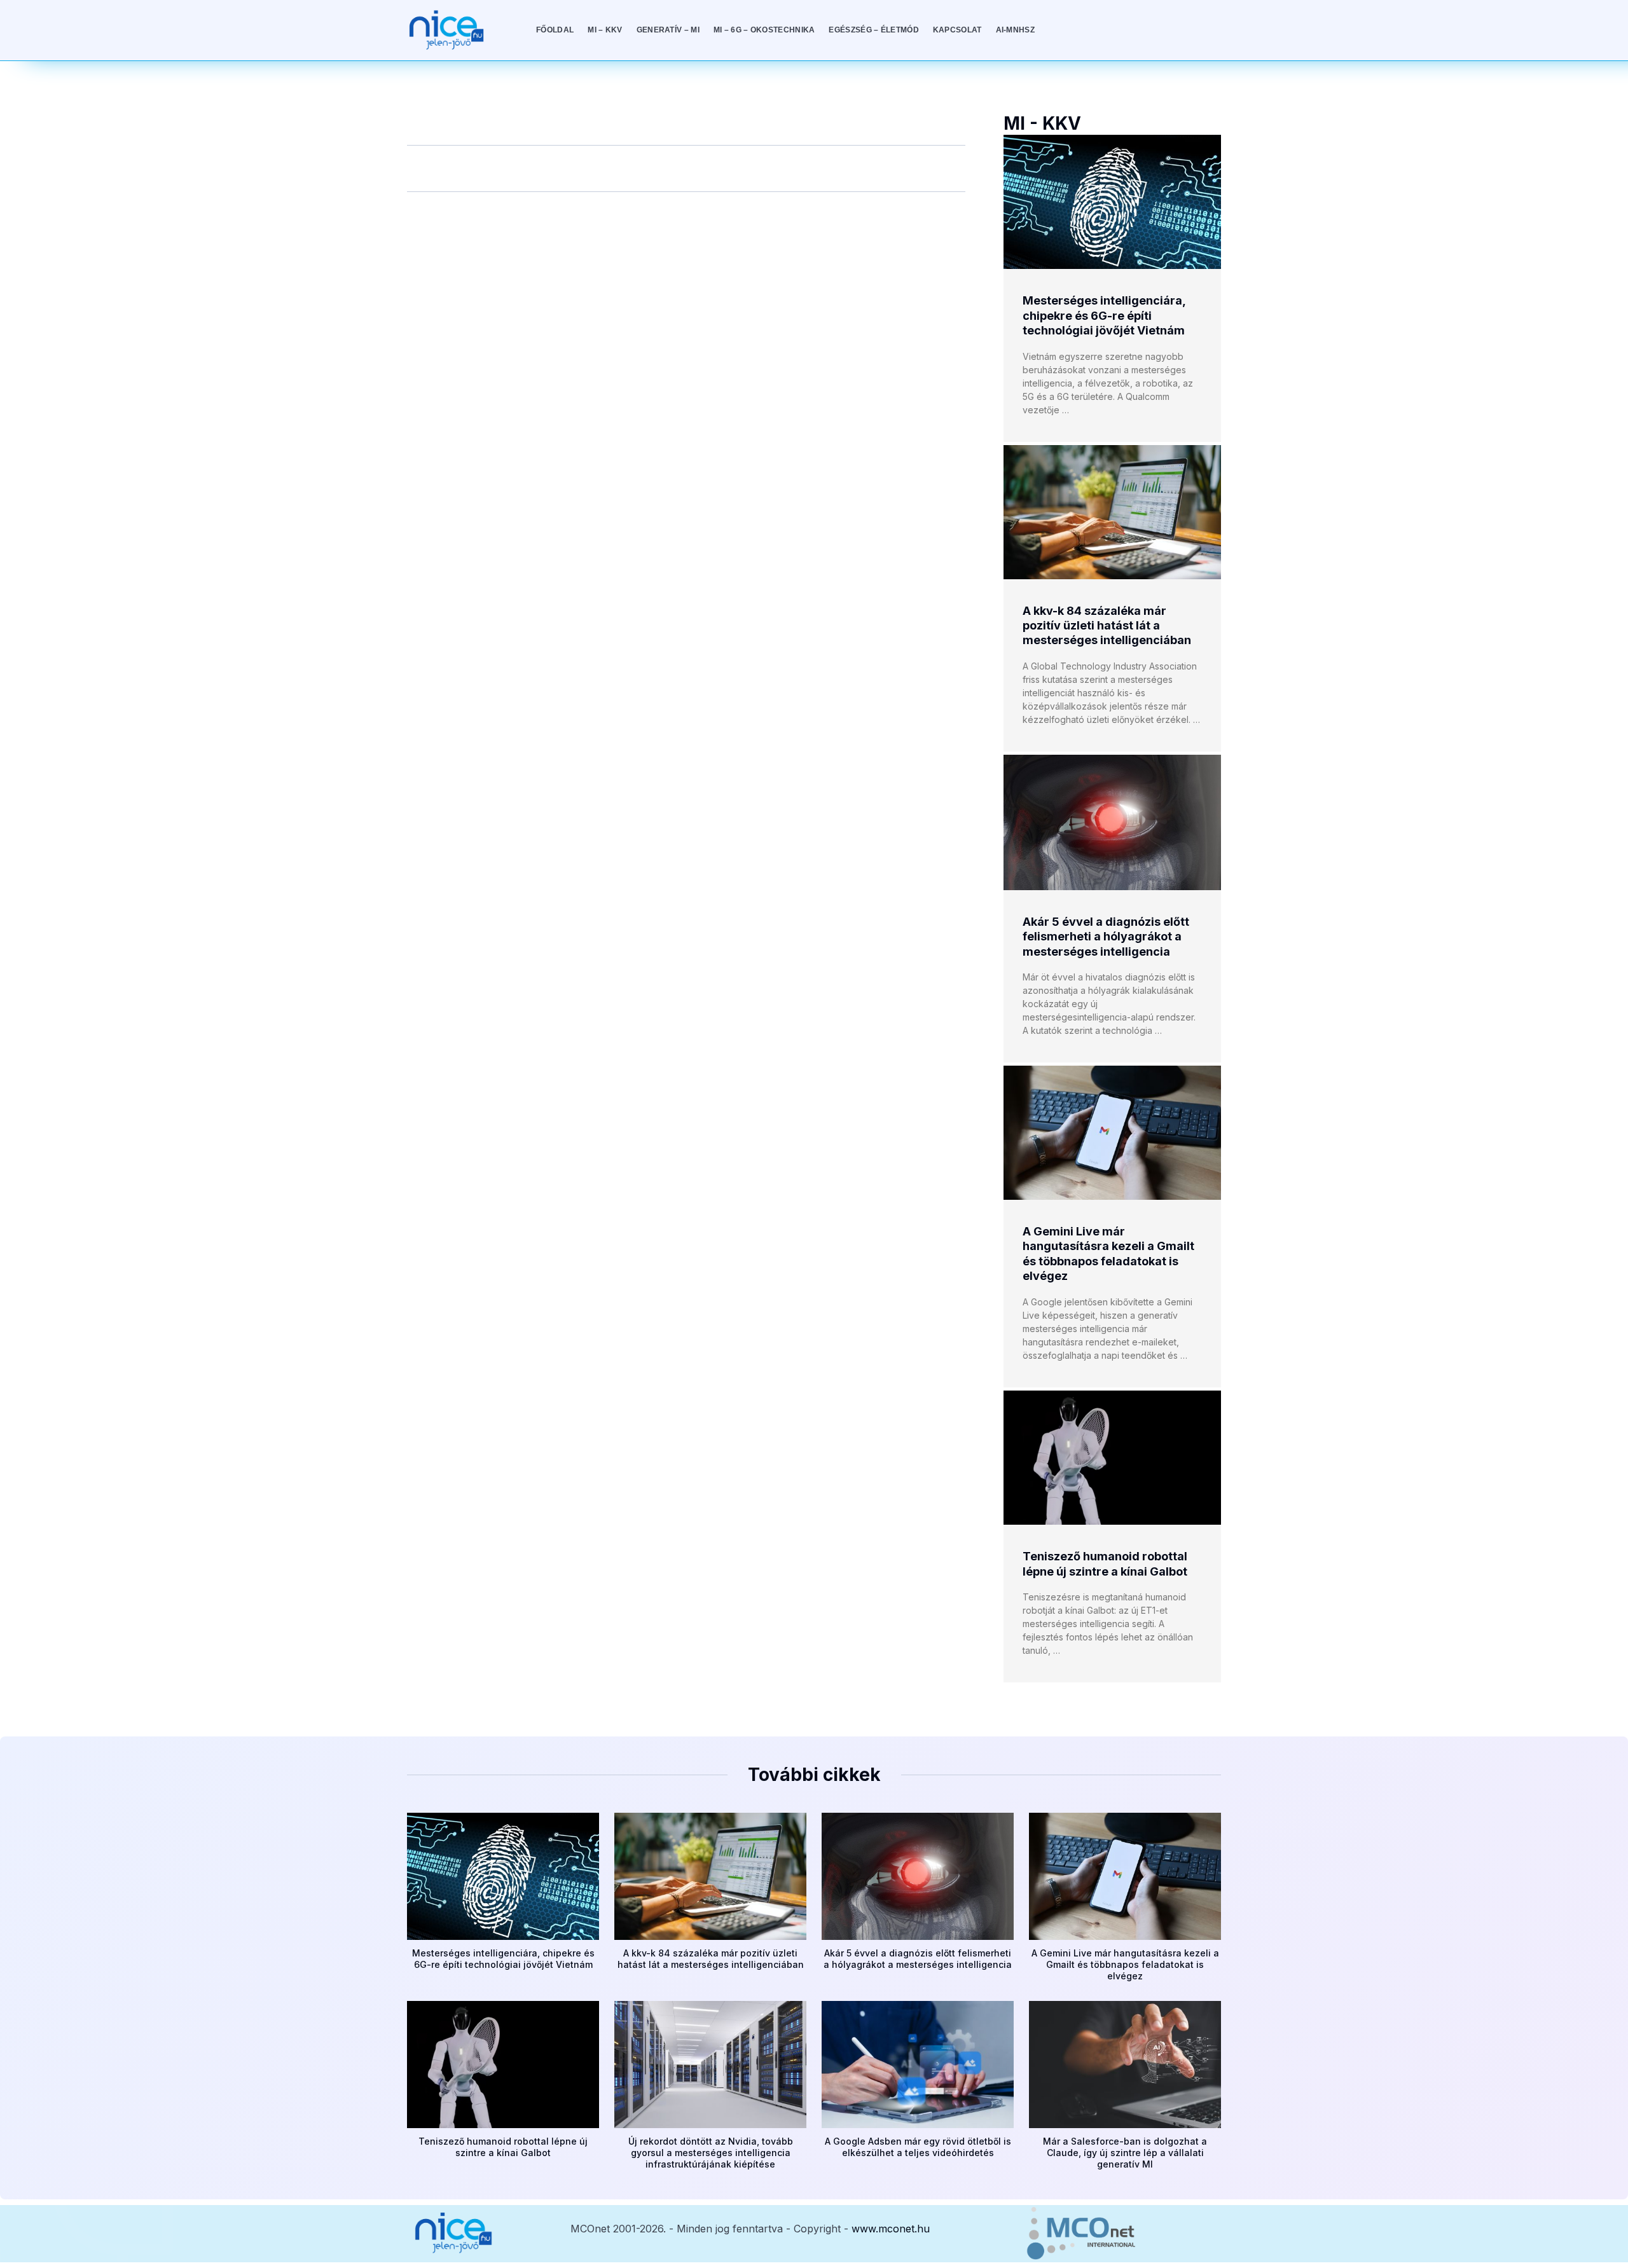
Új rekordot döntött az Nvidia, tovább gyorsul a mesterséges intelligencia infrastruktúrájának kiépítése (711, 2153)
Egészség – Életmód (873, 30)
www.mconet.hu (891, 2229)
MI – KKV (605, 30)
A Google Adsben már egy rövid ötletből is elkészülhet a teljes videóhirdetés (918, 2147)
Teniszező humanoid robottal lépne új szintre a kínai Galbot (503, 2147)
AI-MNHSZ (1015, 30)
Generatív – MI (668, 30)
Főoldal (555, 30)
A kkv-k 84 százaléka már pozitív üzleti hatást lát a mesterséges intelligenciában (1107, 626)
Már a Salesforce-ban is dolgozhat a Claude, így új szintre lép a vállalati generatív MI (1125, 2153)
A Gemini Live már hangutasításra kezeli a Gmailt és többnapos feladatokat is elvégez (1125, 1964)
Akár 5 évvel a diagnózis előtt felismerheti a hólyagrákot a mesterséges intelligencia (1106, 937)
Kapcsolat (957, 30)
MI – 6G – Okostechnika (764, 30)
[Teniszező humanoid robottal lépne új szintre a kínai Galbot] (1112, 1458)
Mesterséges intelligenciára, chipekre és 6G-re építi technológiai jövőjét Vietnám (1104, 315)
